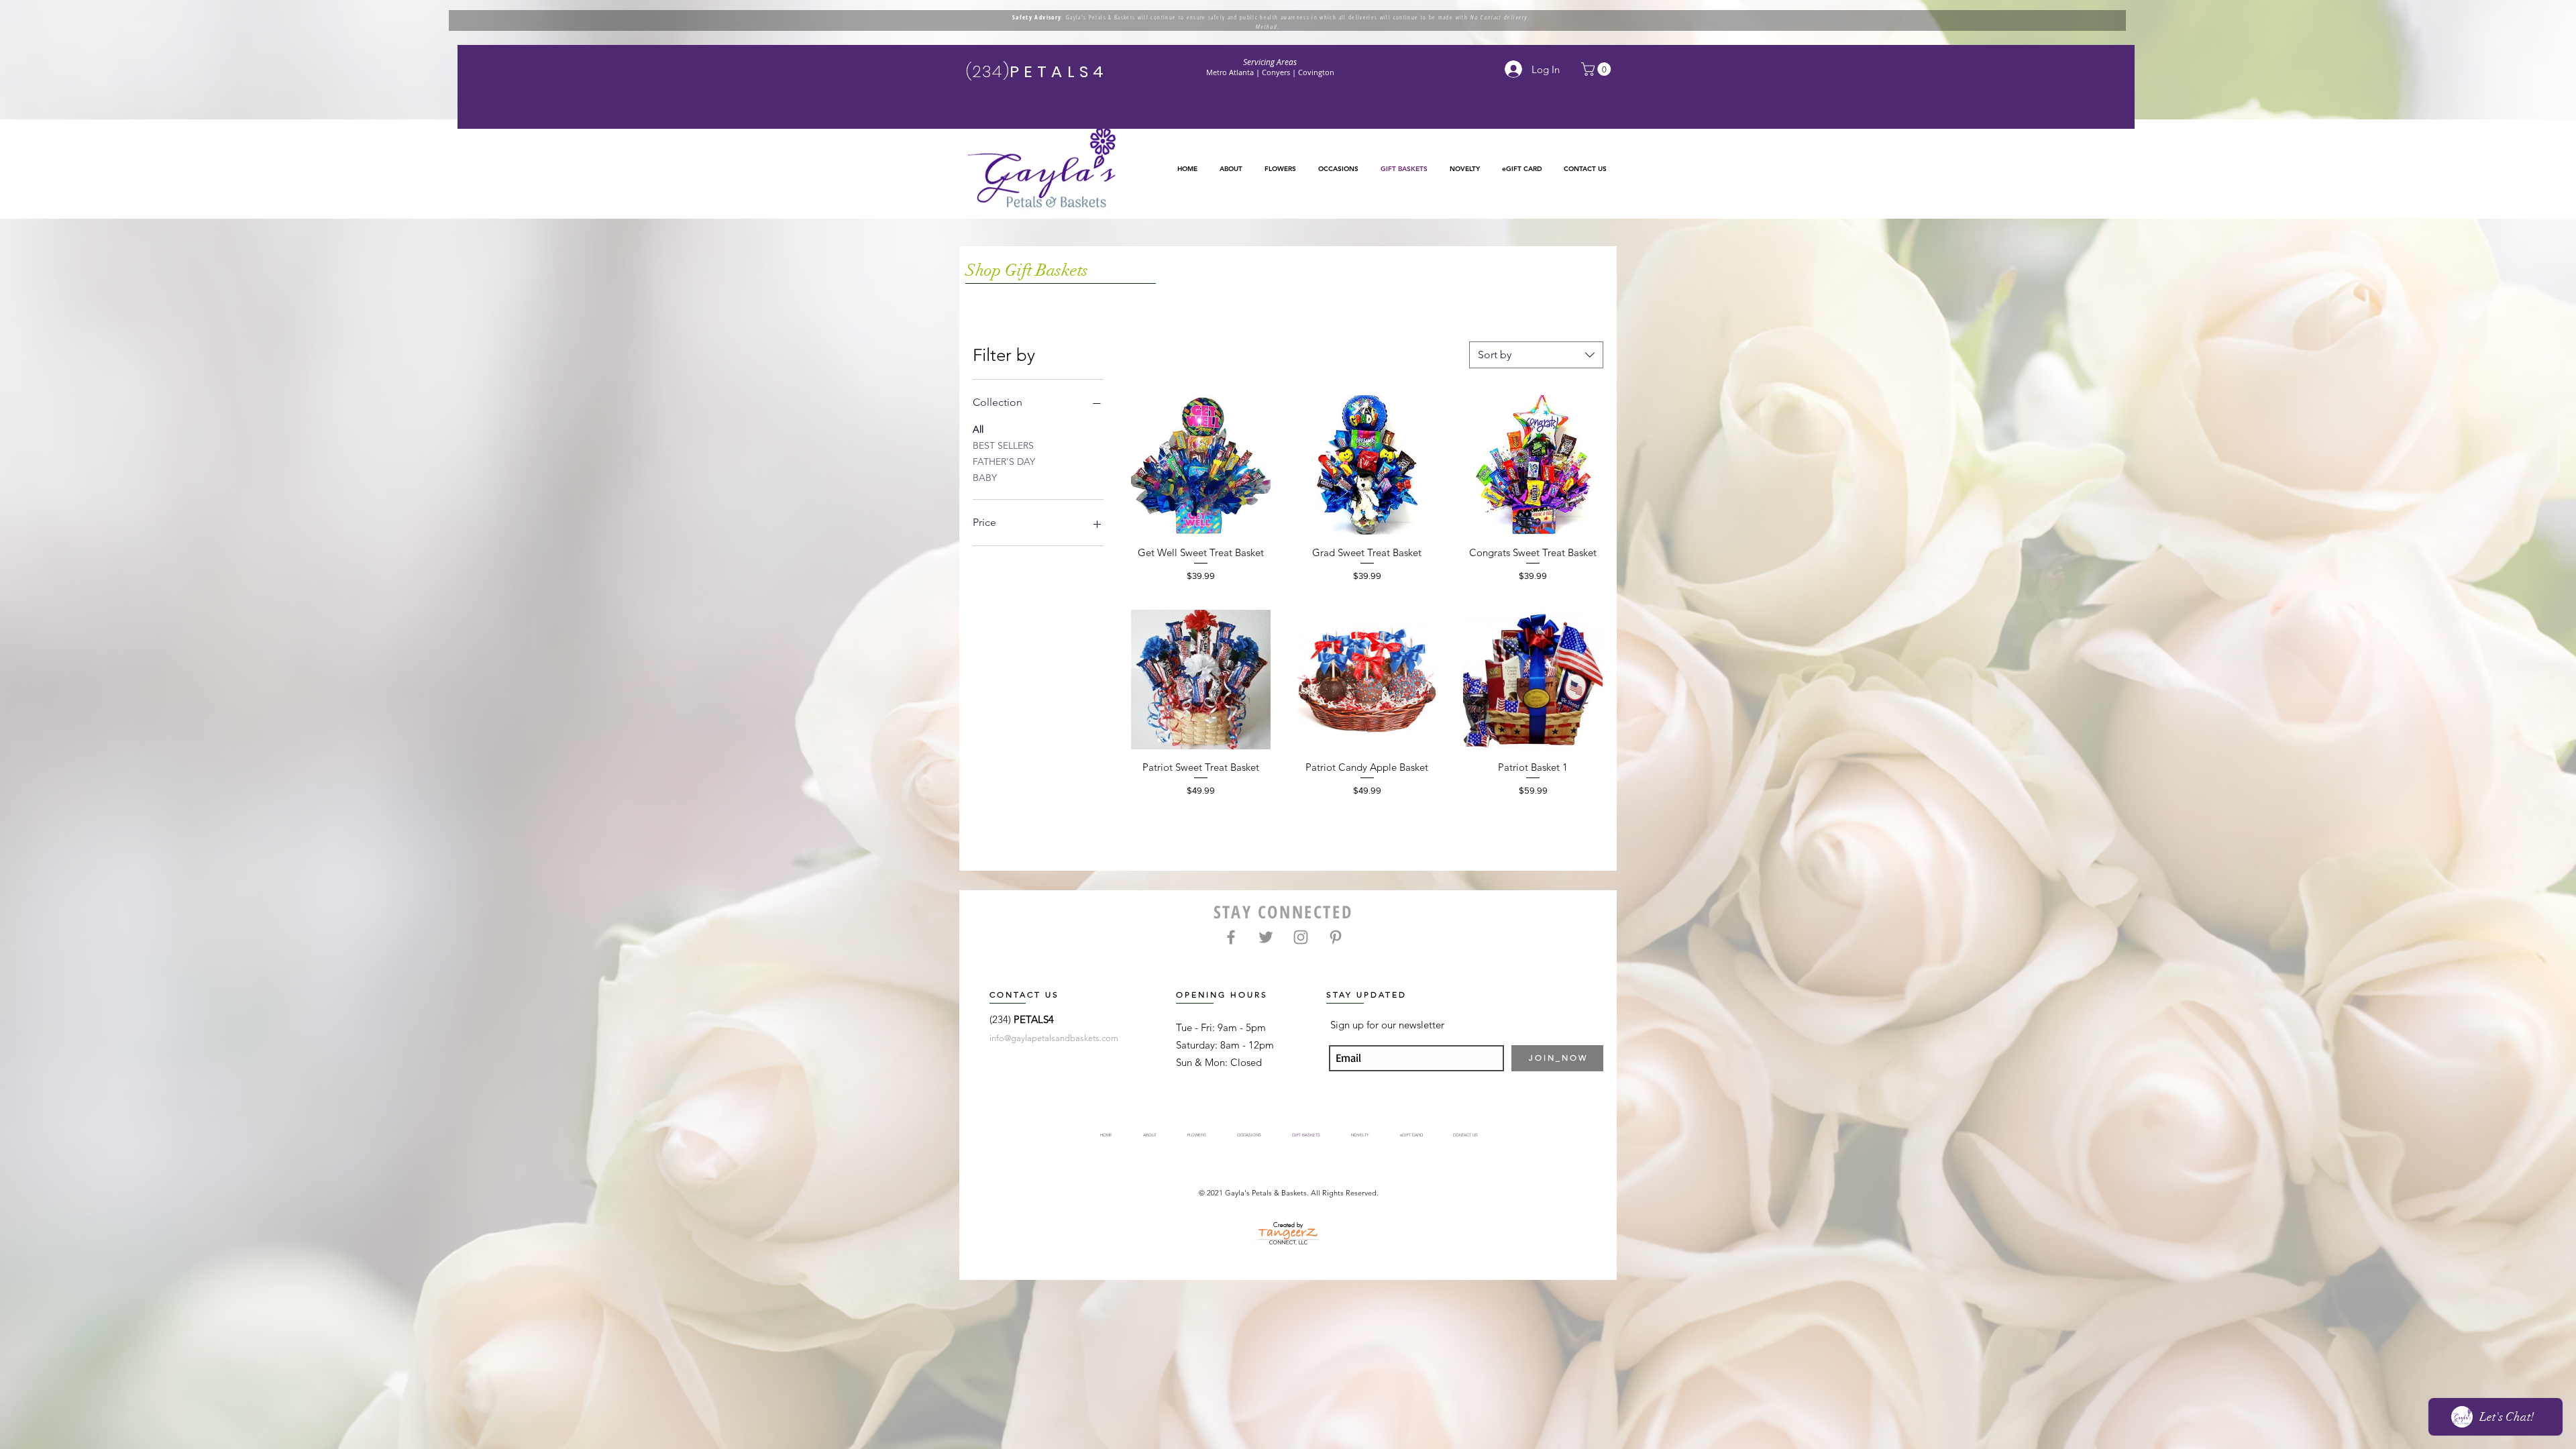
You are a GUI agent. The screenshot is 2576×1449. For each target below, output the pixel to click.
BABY (985, 478)
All (978, 429)
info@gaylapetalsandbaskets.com (1054, 1038)
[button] (1280, 169)
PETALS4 (1034, 1019)
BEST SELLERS (1003, 445)
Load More (1367, 841)
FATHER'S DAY (1004, 462)
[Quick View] (1201, 465)
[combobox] (1536, 355)
